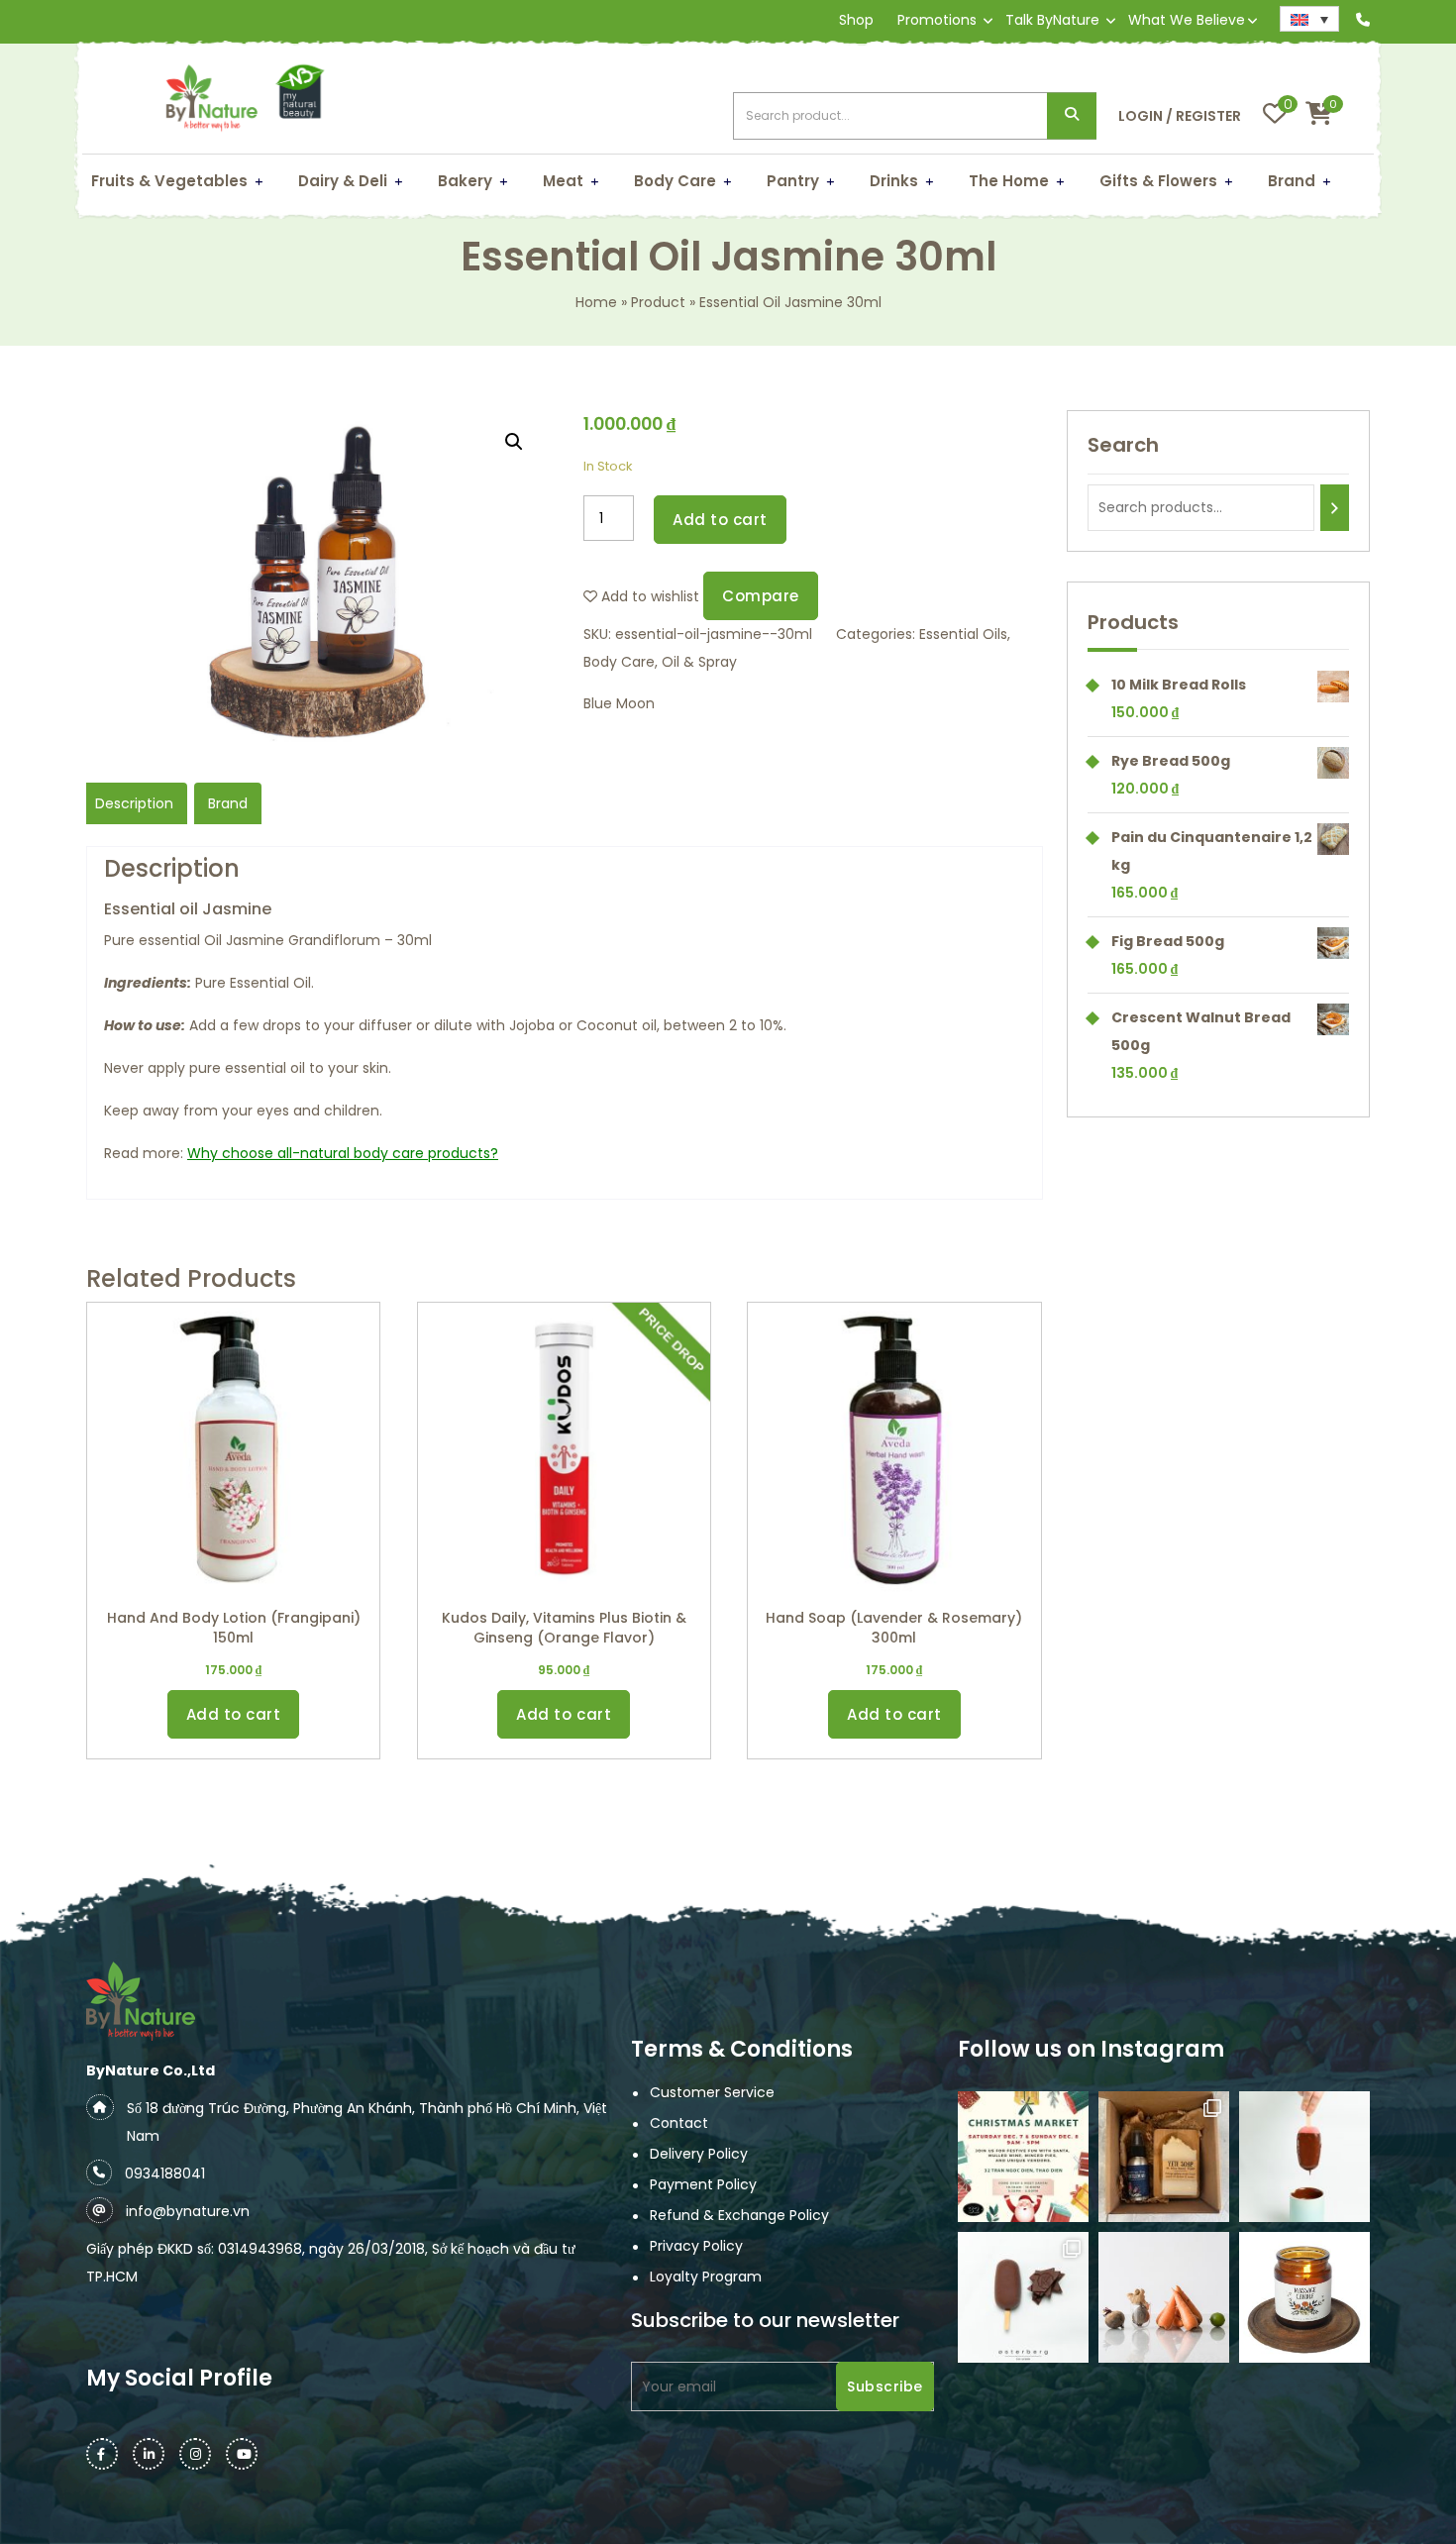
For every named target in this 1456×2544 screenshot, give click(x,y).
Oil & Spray (699, 662)
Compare (761, 596)
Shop (856, 20)
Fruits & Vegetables (169, 181)
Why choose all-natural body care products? (343, 1153)
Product (658, 302)
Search (1072, 116)
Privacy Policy (696, 2246)
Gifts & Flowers (1158, 181)
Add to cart (720, 520)
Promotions (937, 20)
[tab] (134, 803)
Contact (679, 2123)
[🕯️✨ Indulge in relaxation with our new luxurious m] (1304, 2297)
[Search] (1335, 508)
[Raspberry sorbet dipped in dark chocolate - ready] (1304, 2157)
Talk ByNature (1052, 20)
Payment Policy (703, 2184)
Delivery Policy (699, 2154)
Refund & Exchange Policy (739, 2215)
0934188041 (165, 2173)
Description (134, 803)
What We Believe (1187, 20)
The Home (1009, 181)
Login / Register (1180, 116)
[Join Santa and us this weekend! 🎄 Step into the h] (1023, 2157)
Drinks (894, 181)
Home (596, 302)
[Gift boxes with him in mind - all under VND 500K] (1164, 2157)
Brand (1292, 181)
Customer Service (712, 2092)
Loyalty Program (706, 2277)
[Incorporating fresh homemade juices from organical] (1164, 2297)
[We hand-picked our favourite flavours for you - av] (1023, 2297)
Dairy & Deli (343, 181)
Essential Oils (963, 634)
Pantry (793, 181)
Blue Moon (619, 703)
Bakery (465, 181)
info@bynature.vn (188, 2211)
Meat (563, 181)
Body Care (675, 181)
